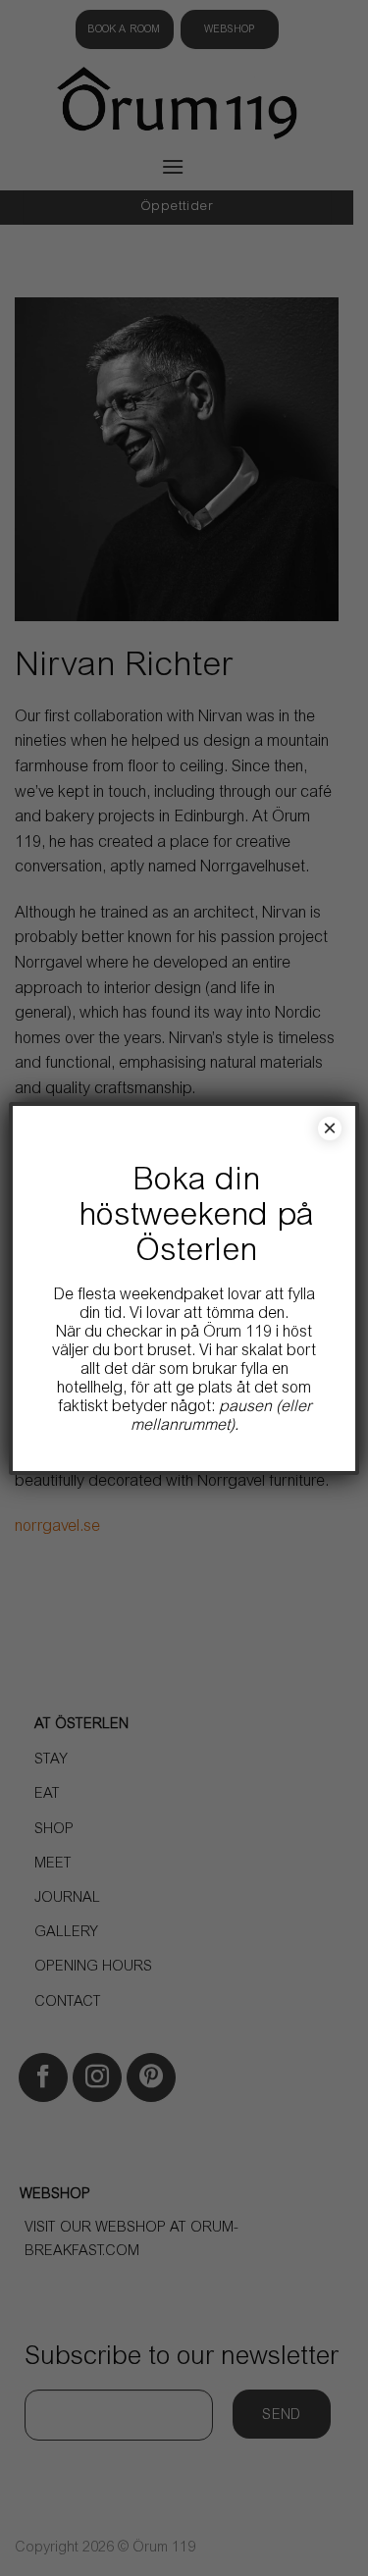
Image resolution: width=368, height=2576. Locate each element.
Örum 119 (237, 1333)
